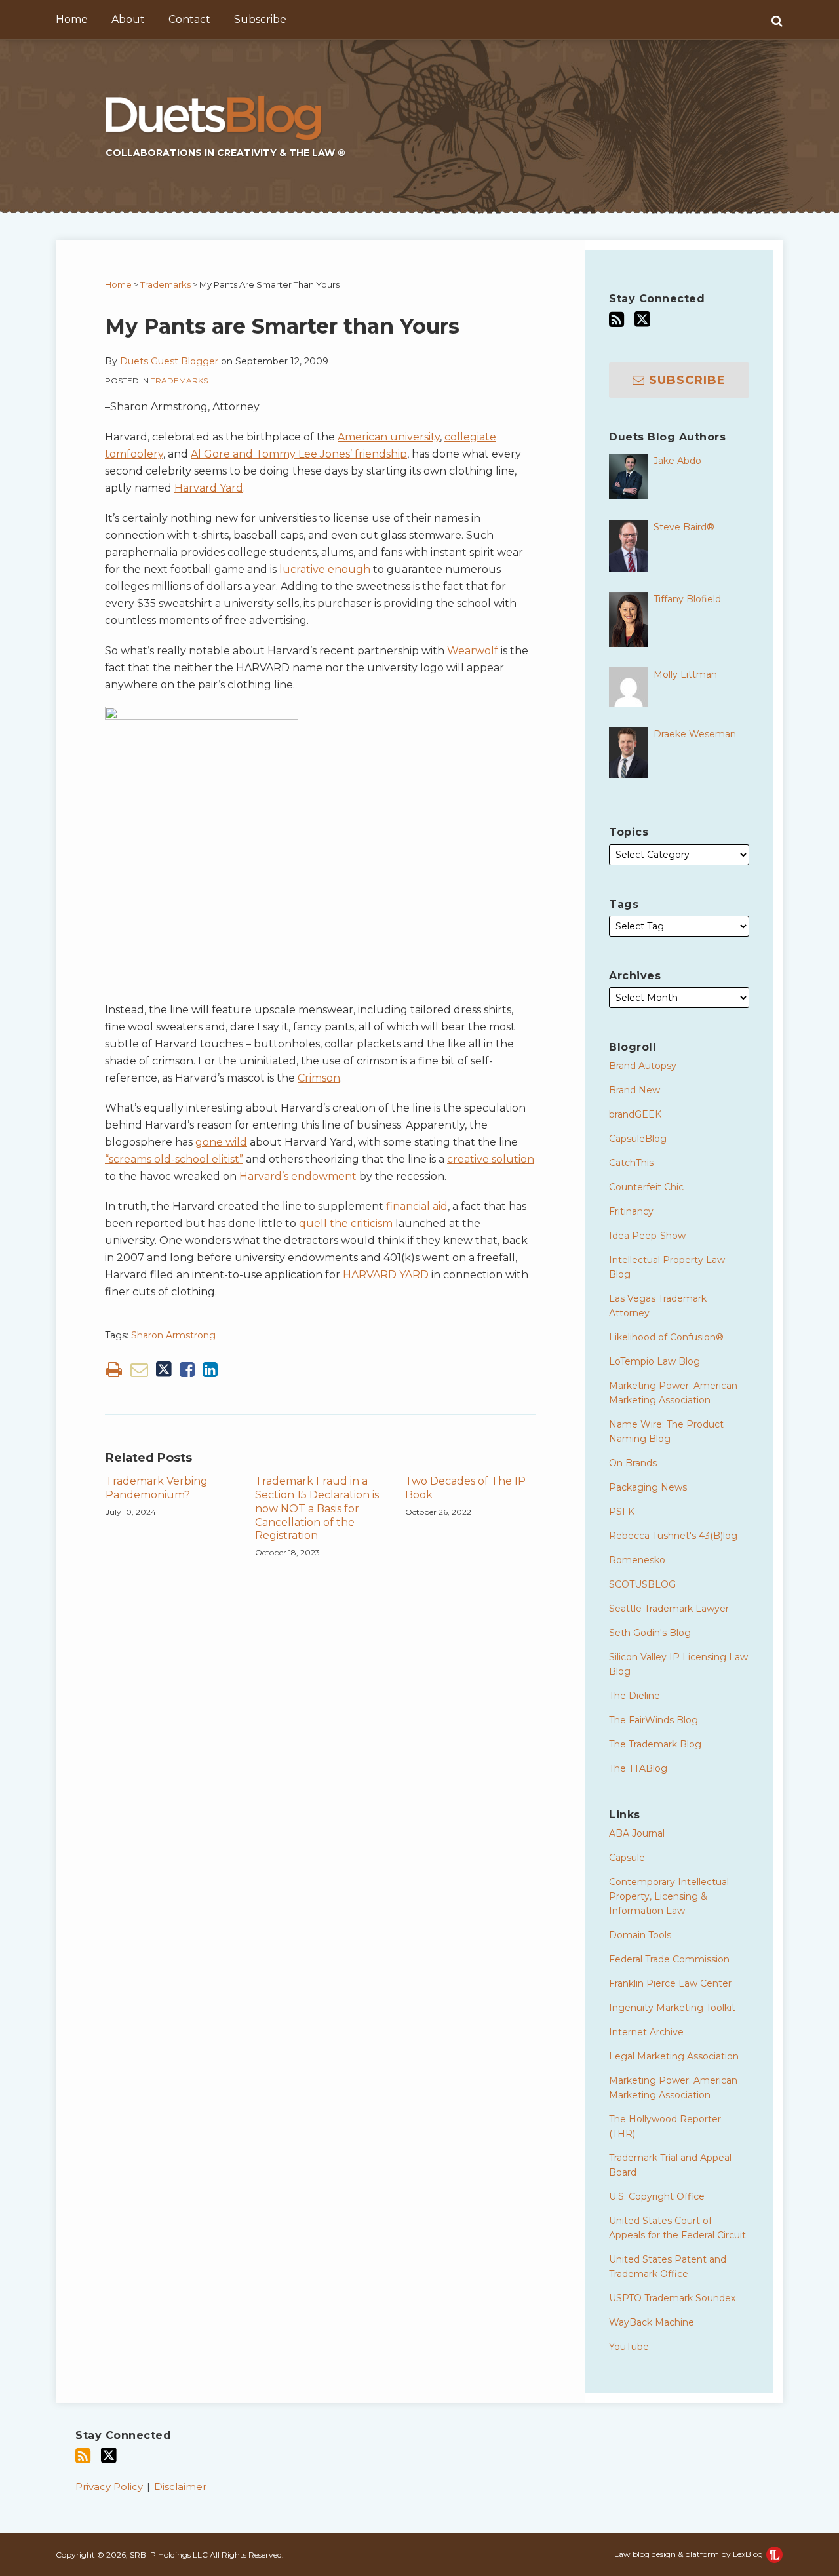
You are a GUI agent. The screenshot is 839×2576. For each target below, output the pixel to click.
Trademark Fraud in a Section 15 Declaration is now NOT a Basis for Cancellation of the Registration (317, 1508)
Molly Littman (685, 674)
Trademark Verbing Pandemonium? (157, 1488)
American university (389, 437)
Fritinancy (631, 1211)
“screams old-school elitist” (174, 1159)
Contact (189, 19)
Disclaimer (180, 2487)
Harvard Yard (209, 488)
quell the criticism (346, 1223)
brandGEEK (635, 1114)
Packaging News (648, 1487)
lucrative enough (325, 569)
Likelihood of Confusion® (666, 1337)
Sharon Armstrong (173, 1335)
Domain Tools (640, 1935)
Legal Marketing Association (674, 2056)
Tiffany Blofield (687, 599)
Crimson (319, 1078)
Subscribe (260, 19)
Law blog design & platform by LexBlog (690, 2554)
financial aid (417, 1206)
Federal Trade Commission (669, 1959)
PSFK (622, 1512)
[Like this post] (187, 1370)
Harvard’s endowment (298, 1176)
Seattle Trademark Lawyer (669, 1609)
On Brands (633, 1463)
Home (72, 19)
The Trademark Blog (655, 1744)
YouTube (629, 2347)
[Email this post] (139, 1370)
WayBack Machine (652, 2322)
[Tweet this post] (164, 1370)
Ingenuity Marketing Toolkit (672, 2008)
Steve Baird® (684, 527)
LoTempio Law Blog (654, 1361)
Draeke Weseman (695, 734)
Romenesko (637, 1560)
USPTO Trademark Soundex (672, 2298)
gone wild (221, 1142)
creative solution (491, 1159)
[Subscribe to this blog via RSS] (616, 320)
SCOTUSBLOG (642, 1584)
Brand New (634, 1090)
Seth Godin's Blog (650, 1633)
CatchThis (631, 1163)
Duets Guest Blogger (169, 361)
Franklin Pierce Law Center (670, 1983)
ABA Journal (637, 1833)
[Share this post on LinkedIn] (210, 1370)
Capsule (627, 1858)
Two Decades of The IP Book (465, 1488)
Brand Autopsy (643, 1066)
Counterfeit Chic (646, 1187)
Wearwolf (473, 651)
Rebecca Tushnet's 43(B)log (673, 1536)
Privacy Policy (109, 2487)
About (128, 19)
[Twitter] (642, 319)
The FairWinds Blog (654, 1720)
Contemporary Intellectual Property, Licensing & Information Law (669, 1896)
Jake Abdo (677, 461)
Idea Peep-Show (647, 1236)
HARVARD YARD (386, 1275)
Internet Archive (646, 2032)
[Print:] (114, 1370)
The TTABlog (638, 1768)
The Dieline (634, 1696)
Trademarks (166, 284)
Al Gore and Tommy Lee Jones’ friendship (299, 454)
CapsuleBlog (638, 1139)
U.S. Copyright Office (657, 2196)
